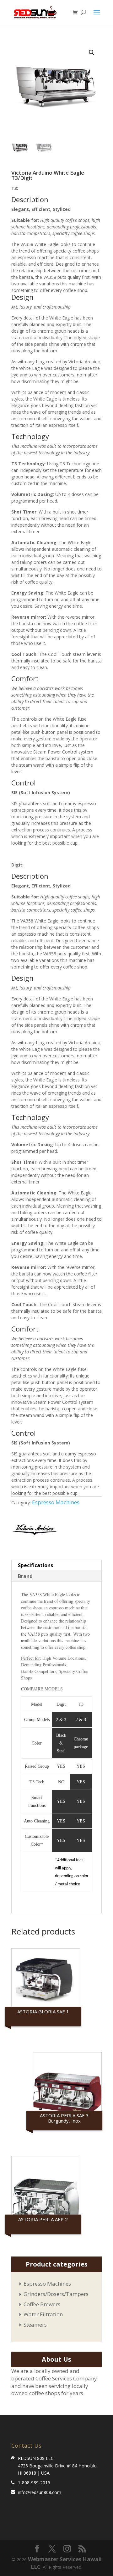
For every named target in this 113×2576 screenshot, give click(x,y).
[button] (92, 53)
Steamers (35, 2325)
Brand (25, 1576)
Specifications (35, 1565)
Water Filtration (43, 2314)
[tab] (56, 1565)
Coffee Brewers (42, 2304)
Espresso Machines (56, 1502)
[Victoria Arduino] (34, 1531)
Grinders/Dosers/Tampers (56, 2294)
